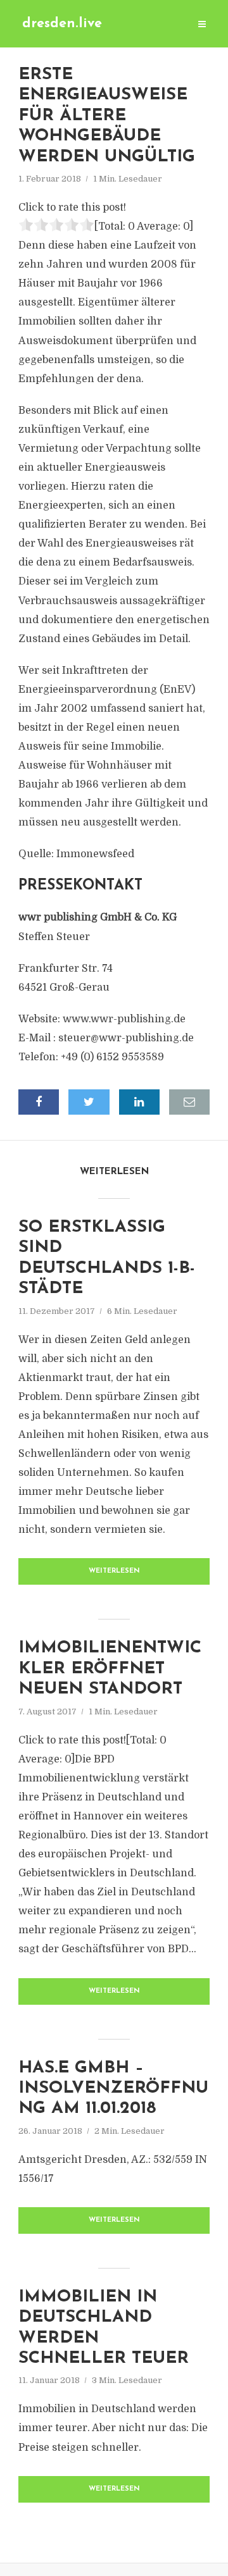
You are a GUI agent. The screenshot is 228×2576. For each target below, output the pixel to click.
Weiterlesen (114, 1571)
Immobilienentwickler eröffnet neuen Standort (110, 1669)
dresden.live (62, 24)
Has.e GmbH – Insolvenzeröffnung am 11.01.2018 (113, 2089)
